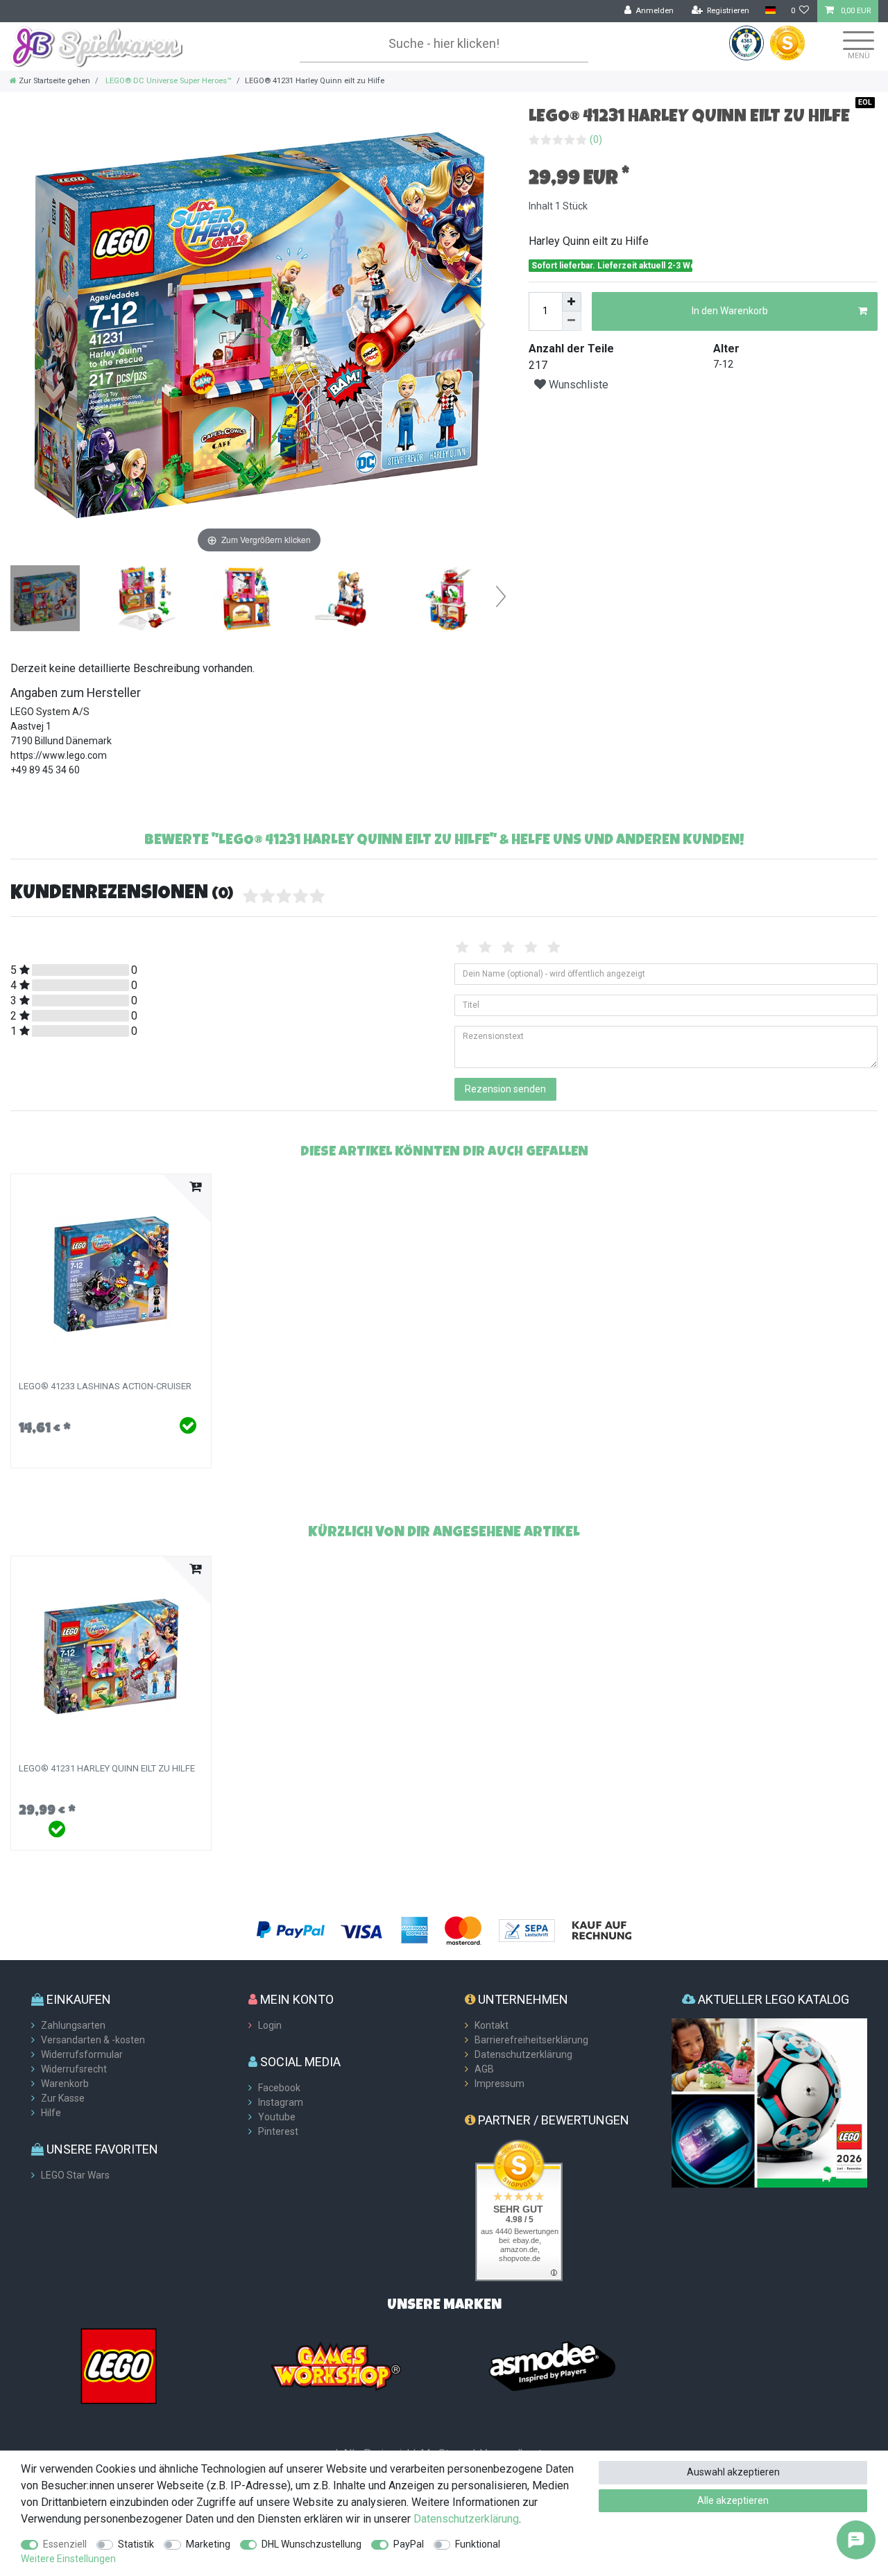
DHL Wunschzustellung (311, 2544)
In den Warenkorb (730, 311)
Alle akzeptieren (733, 2500)
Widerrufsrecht (74, 2069)
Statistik (136, 2544)
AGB (484, 2069)
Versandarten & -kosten (93, 2040)
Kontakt (492, 2025)
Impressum (499, 2084)
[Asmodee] (552, 2365)
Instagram (281, 2102)
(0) (596, 139)
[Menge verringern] (572, 321)
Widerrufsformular (82, 2054)
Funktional (478, 2544)
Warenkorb (65, 2084)
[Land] (770, 11)
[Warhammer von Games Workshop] (336, 2365)
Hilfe (51, 2113)
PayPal (409, 2544)
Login (270, 2025)
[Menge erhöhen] (572, 302)
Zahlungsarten (73, 2025)
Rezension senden (505, 1089)
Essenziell (65, 2544)
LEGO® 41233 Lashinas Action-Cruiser (105, 1386)
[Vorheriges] (37, 325)
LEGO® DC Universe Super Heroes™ (168, 81)
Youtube (277, 2117)
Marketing (208, 2544)
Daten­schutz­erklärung (466, 2519)
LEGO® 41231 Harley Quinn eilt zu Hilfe (107, 1769)
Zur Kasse (63, 2098)
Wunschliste (577, 385)
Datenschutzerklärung (523, 2054)
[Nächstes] (480, 325)
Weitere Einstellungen (68, 2559)
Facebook (279, 2088)
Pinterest (278, 2131)
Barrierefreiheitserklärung (531, 2040)
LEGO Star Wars (75, 2175)
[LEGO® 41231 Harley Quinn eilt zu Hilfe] (45, 600)
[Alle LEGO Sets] (119, 2365)
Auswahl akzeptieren (733, 2472)
